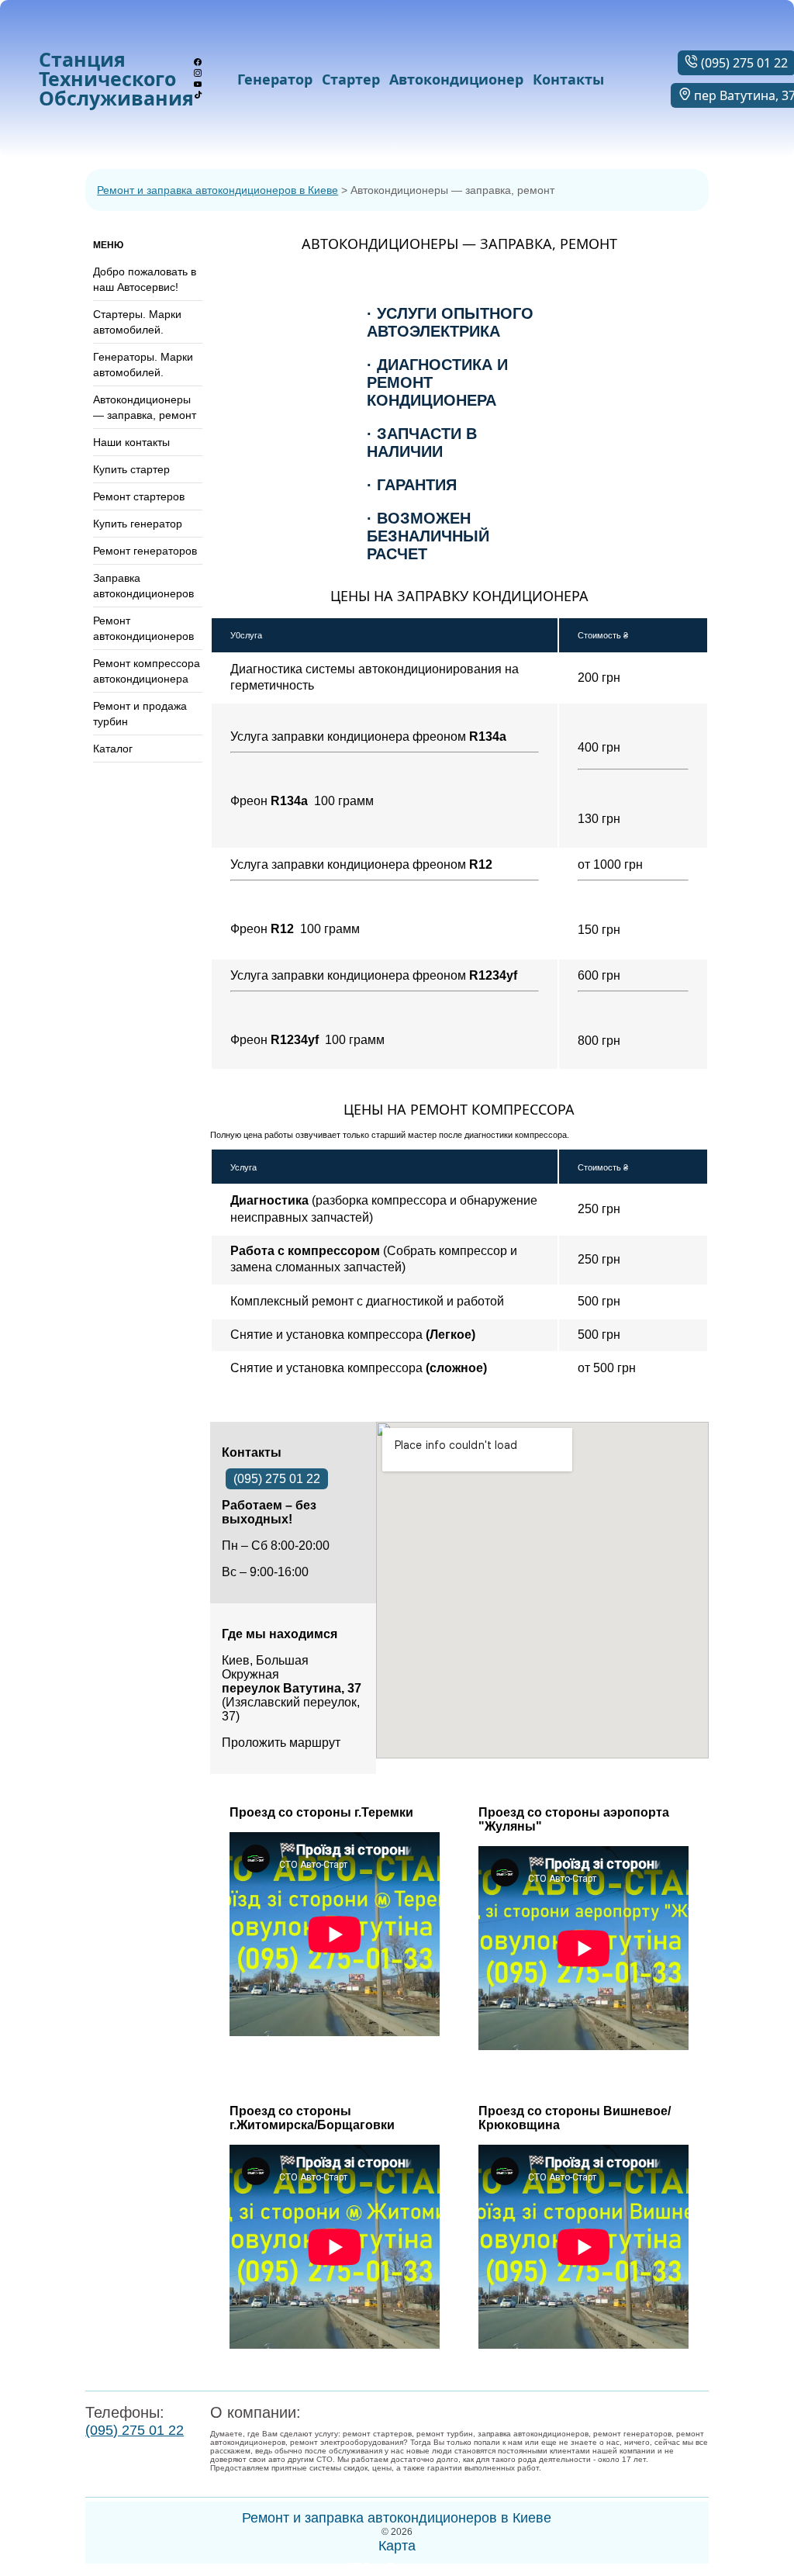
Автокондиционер (456, 79)
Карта (397, 2546)
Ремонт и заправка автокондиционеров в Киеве (217, 190)
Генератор (275, 79)
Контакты (568, 79)
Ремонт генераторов (145, 551)
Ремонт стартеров (139, 496)
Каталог (113, 749)
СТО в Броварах (263, 2481)
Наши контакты (131, 442)
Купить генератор (138, 524)
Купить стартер (131, 469)
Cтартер (351, 79)
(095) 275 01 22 (277, 1479)
